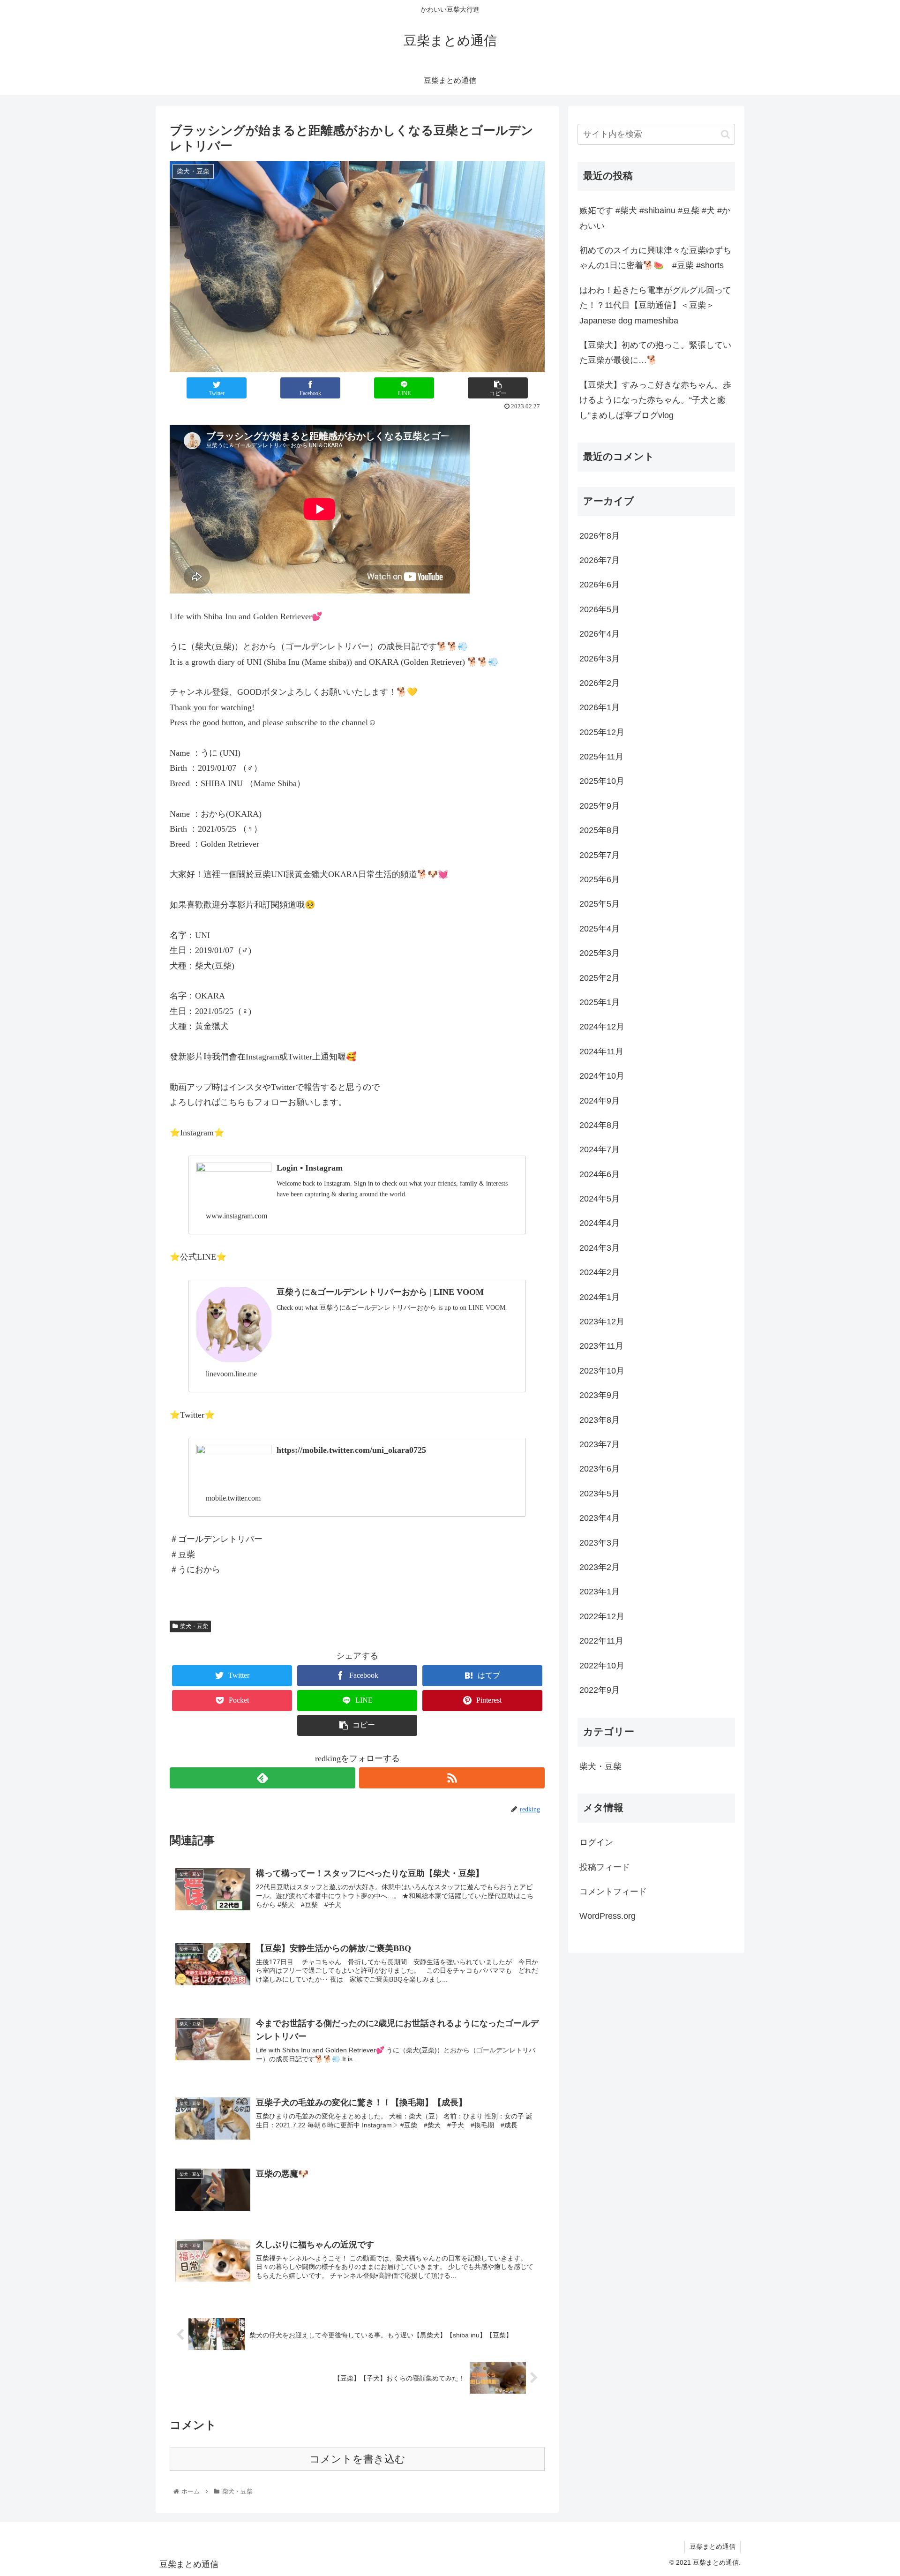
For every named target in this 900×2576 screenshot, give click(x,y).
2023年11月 (601, 1346)
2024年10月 (602, 1076)
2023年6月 (600, 1469)
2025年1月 (600, 1002)
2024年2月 (600, 1272)
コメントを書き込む (357, 2459)
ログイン (596, 1842)
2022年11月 (601, 1641)
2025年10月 (602, 781)
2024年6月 (600, 1174)
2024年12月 (602, 1027)
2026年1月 (600, 707)
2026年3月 (600, 659)
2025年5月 (600, 904)
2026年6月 (600, 585)
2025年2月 (600, 978)
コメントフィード (613, 1892)
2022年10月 (602, 1666)
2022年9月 (600, 1690)
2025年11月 (601, 757)
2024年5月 (600, 1199)
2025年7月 (600, 855)
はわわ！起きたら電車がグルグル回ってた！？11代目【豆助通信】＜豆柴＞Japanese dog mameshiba (655, 305)
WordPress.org (607, 1916)
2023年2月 (600, 1567)
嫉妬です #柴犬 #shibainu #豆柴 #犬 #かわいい (655, 218)
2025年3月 (600, 953)
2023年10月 (602, 1371)
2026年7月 (600, 560)
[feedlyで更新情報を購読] (262, 1778)
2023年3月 (600, 1543)
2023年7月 (600, 1444)
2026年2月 (600, 683)
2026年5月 (600, 609)
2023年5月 (600, 1494)
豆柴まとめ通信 (712, 2546)
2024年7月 (600, 1149)
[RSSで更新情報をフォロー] (452, 1778)
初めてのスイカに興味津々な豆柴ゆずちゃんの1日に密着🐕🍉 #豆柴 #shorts (655, 258)
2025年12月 (602, 732)
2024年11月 (601, 1051)
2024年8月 (600, 1125)
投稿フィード (605, 1867)
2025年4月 (600, 929)
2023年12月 (602, 1322)
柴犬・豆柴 (194, 1626)
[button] (725, 134)
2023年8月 (600, 1420)
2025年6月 (600, 879)
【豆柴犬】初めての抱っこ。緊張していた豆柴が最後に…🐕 (655, 353)
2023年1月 (600, 1592)
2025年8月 (600, 830)
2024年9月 (600, 1101)
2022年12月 (602, 1616)
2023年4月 (600, 1518)
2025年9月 (600, 806)
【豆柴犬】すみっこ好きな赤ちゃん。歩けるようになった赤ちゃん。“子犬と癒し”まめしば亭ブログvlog (655, 400)
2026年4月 (600, 634)
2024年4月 (600, 1223)
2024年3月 (600, 1248)
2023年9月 (600, 1395)
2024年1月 (600, 1297)
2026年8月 (600, 536)
